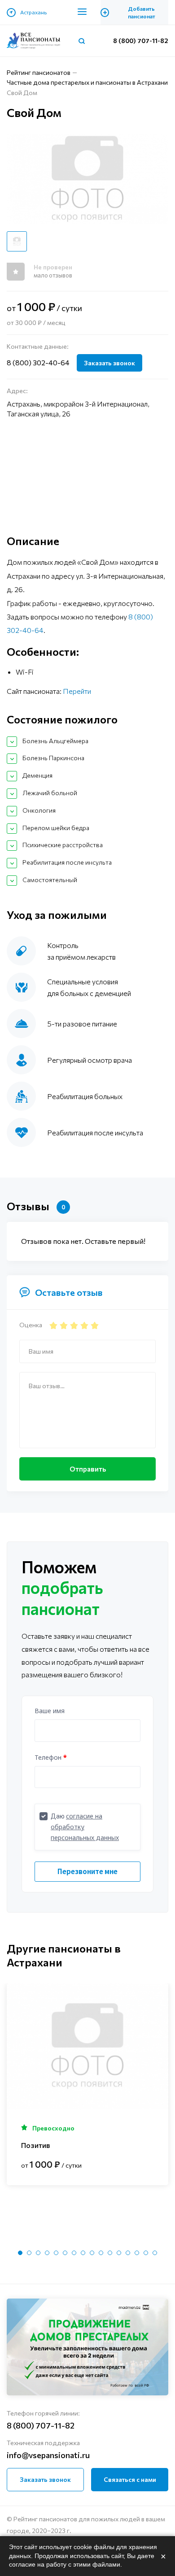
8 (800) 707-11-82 (141, 41)
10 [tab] (101, 2253)
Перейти (77, 691)
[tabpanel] (87, 2084)
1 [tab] (20, 2253)
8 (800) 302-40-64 (38, 362)
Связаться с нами (130, 2479)
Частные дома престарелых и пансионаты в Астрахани (87, 82)
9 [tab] (92, 2253)
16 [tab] (155, 2253)
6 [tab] (65, 2253)
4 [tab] (47, 2253)
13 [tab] (128, 2253)
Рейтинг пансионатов (39, 72)
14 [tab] (137, 2253)
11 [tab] (110, 2253)
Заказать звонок (109, 363)
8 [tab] (83, 2253)
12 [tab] (119, 2253)
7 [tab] (74, 2253)
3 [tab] (38, 2253)
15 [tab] (146, 2253)
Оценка (31, 1325)
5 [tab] (56, 2253)
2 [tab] (29, 2253)
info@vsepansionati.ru (48, 2455)
